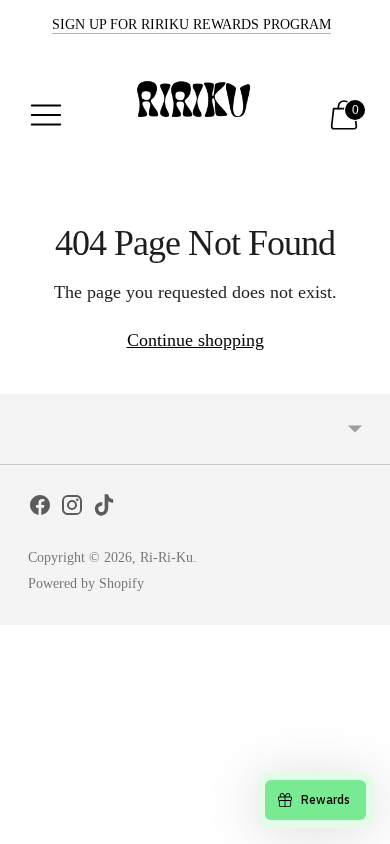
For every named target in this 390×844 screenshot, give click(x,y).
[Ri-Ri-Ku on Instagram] (72, 509)
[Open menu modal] (46, 115)
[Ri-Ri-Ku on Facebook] (40, 509)
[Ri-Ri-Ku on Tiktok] (104, 509)
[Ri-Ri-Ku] (195, 115)
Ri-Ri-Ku (166, 557)
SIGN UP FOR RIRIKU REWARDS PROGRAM (191, 24)
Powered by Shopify (86, 583)
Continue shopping (195, 340)
